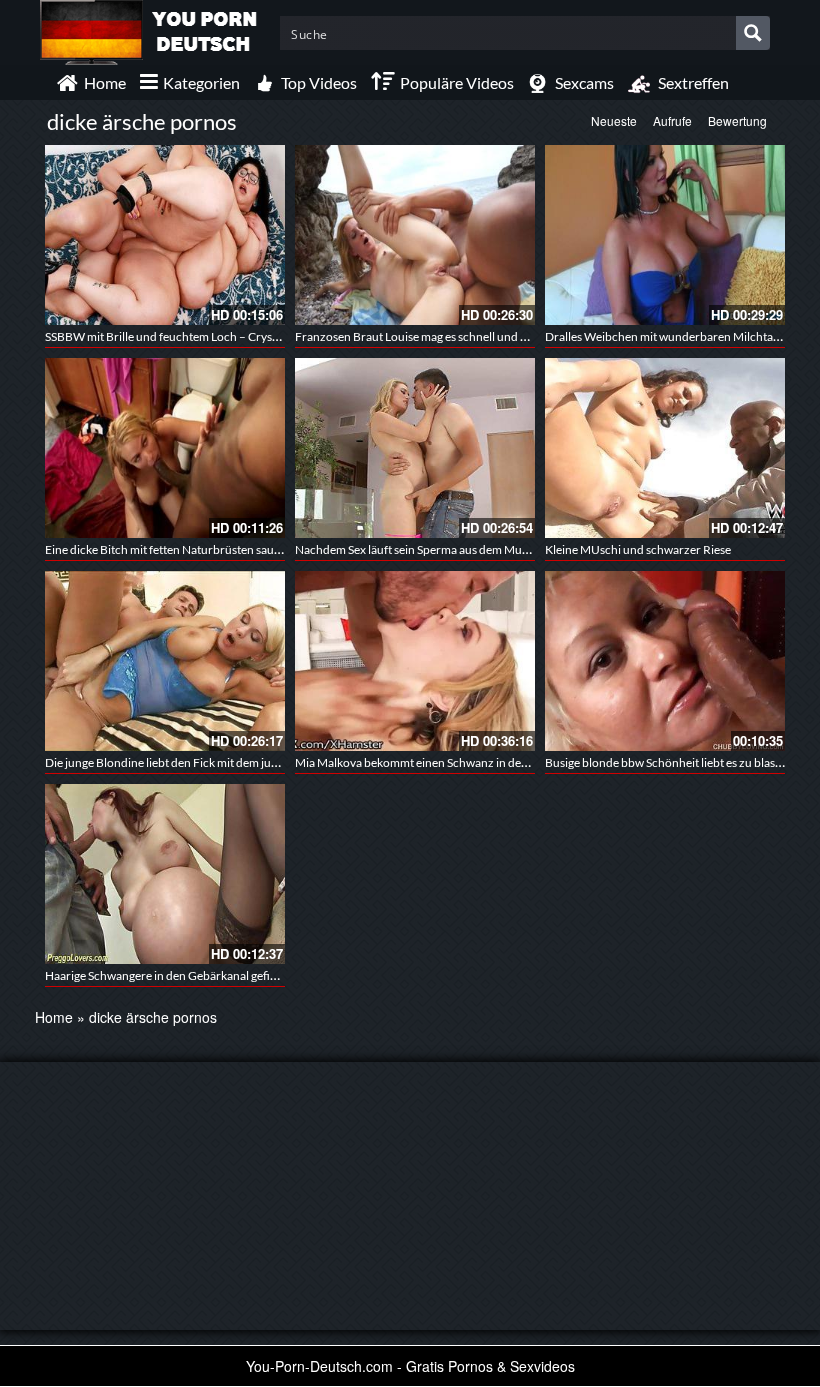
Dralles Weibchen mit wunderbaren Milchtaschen (674, 336)
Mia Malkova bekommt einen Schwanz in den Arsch (428, 762)
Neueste (614, 120)
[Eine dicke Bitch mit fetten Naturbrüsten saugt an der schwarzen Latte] (165, 448)
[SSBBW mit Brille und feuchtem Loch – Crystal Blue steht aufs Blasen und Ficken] (165, 235)
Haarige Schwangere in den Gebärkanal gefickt (165, 975)
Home (54, 1017)
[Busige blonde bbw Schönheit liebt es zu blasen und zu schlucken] (665, 661)
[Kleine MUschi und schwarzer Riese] (665, 448)
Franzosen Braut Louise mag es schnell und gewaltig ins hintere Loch (471, 336)
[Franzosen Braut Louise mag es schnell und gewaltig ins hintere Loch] (415, 235)
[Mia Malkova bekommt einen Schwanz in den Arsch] (415, 661)
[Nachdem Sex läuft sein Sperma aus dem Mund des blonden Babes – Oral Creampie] (415, 448)
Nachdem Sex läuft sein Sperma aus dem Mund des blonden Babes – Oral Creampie (509, 549)
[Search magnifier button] (753, 33)
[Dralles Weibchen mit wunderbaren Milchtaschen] (665, 235)
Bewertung (737, 120)
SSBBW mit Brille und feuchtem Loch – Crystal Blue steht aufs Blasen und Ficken (252, 336)
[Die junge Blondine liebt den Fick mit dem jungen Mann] (165, 661)
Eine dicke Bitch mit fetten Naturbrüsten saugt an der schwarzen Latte (225, 549)
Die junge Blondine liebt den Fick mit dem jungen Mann (187, 762)
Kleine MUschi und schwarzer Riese (638, 549)
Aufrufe (672, 120)
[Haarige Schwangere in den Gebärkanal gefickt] (165, 874)
